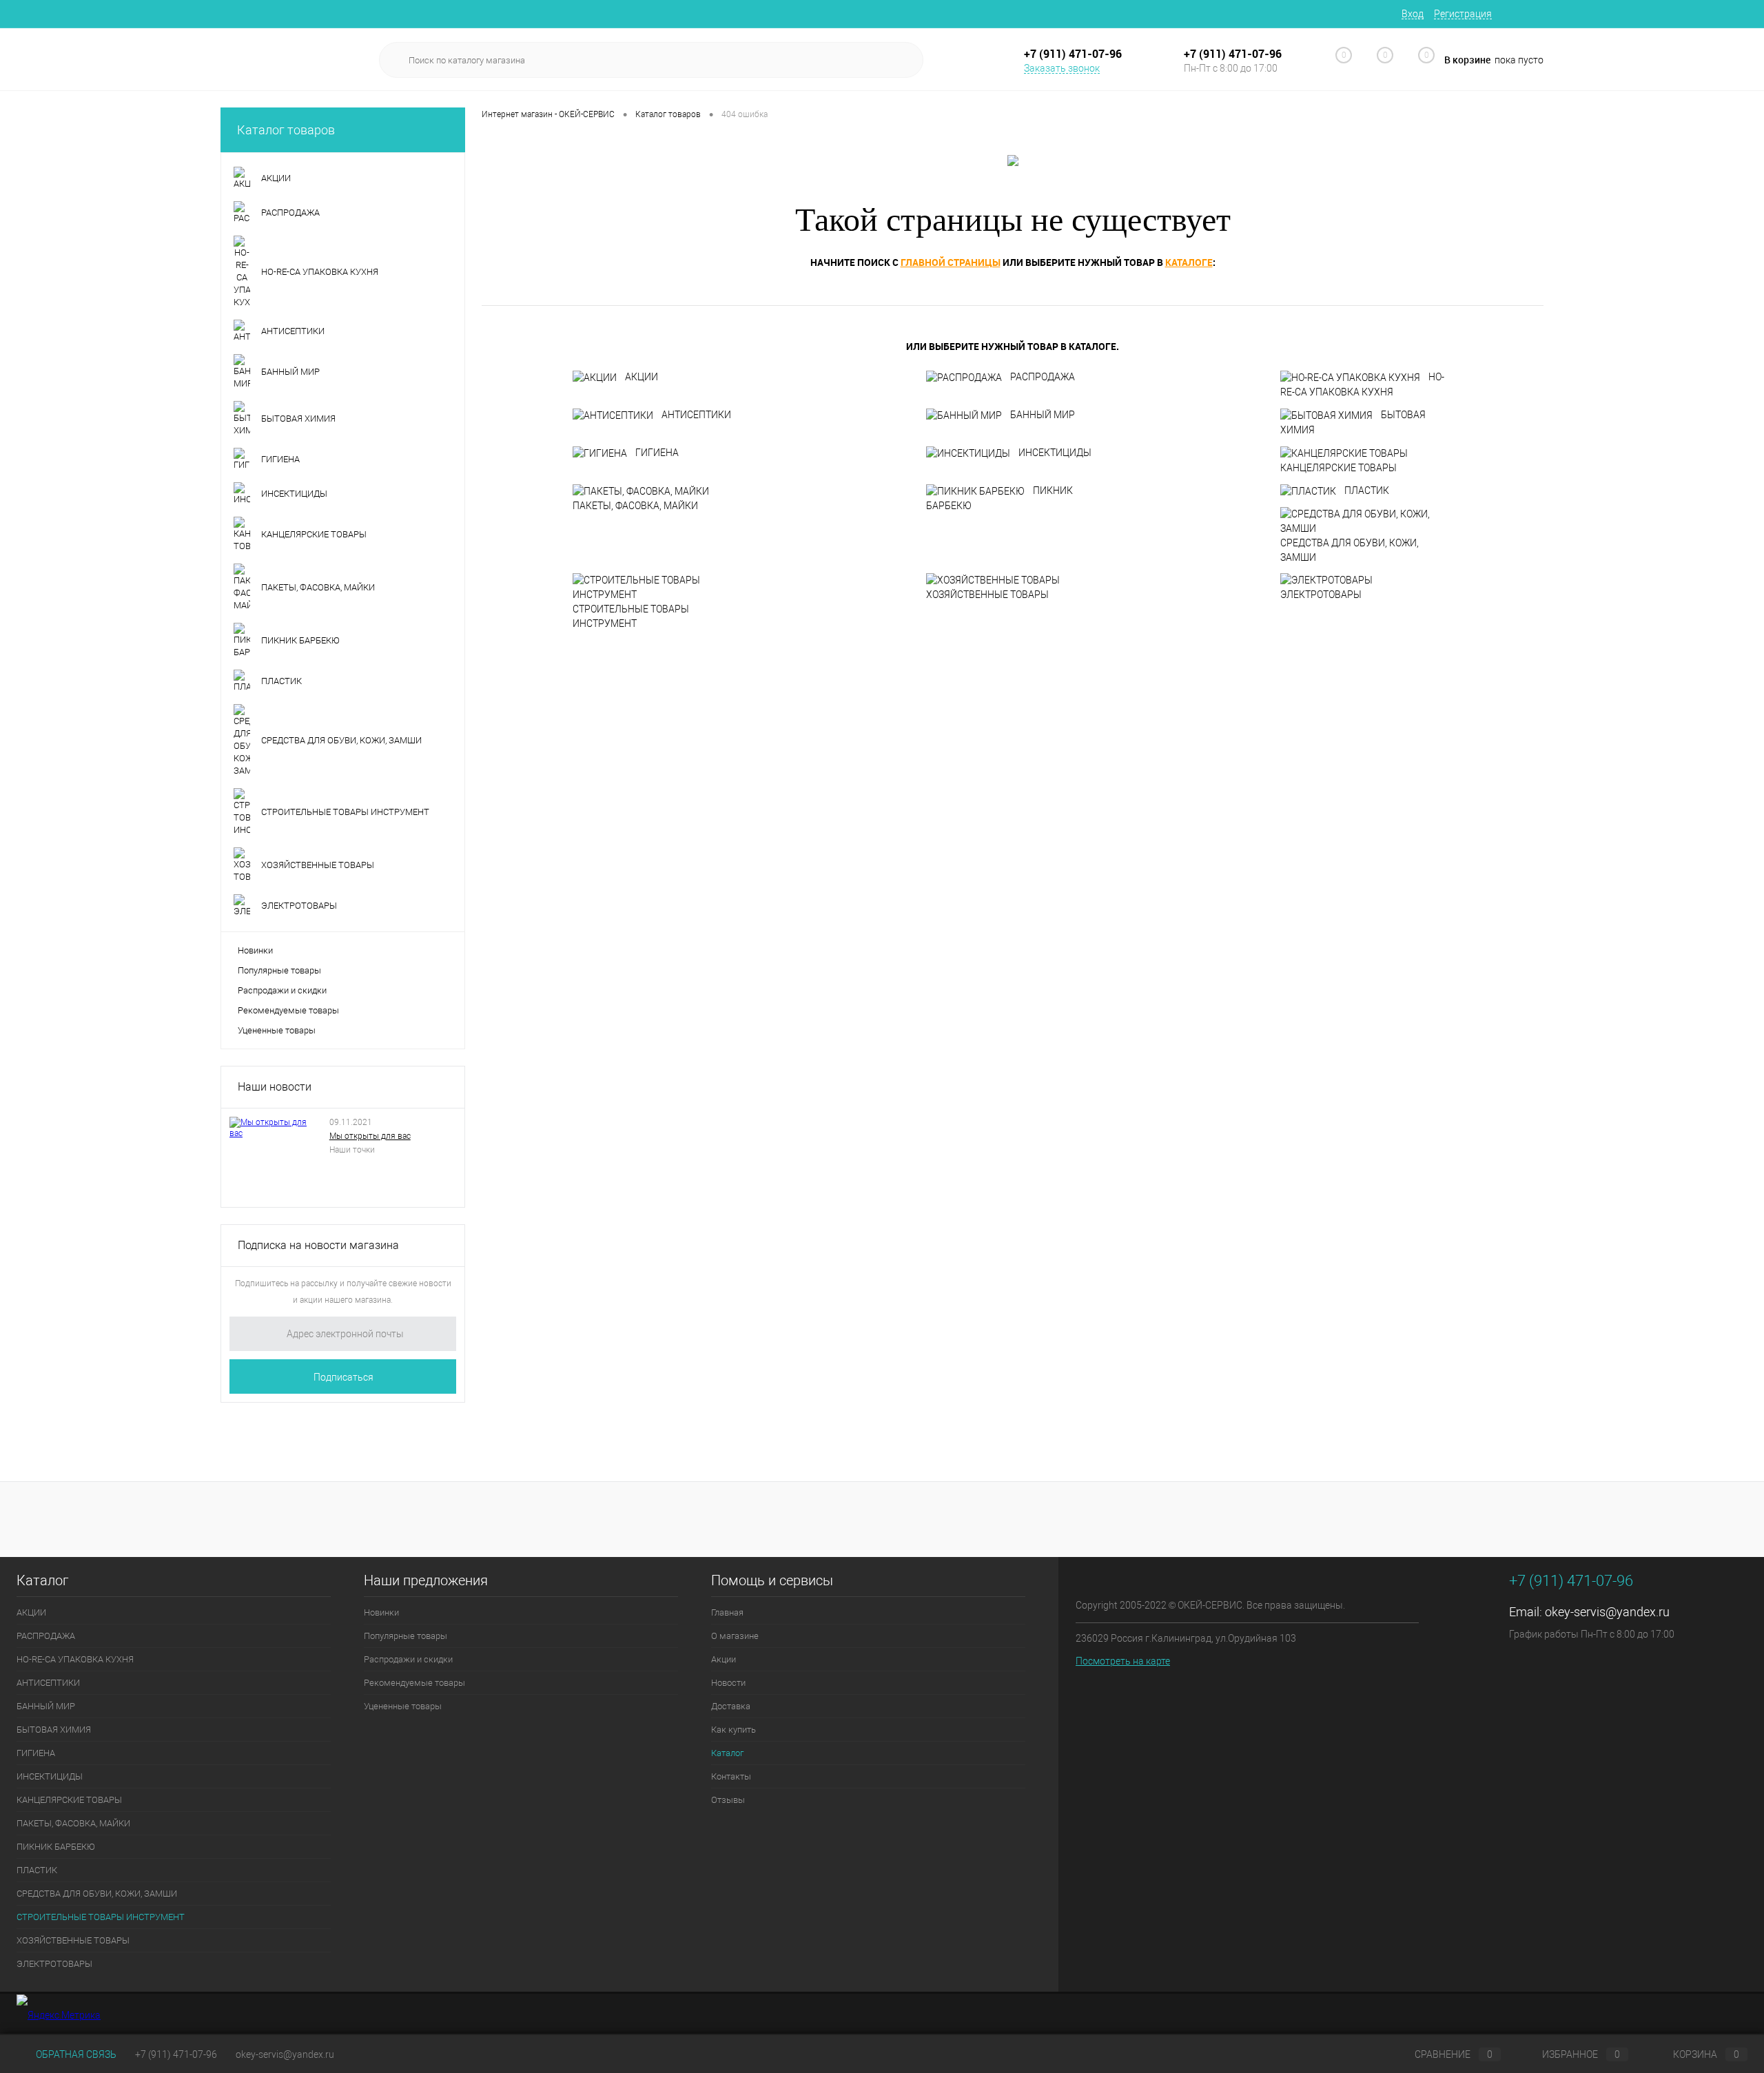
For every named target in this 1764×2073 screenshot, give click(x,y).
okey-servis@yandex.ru (1607, 1612)
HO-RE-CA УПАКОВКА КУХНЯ (1362, 384)
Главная (727, 1612)
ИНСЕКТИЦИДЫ (1055, 453)
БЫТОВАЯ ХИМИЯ (1353, 422)
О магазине (735, 1636)
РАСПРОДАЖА (1043, 377)
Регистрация (1463, 14)
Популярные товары (279, 970)
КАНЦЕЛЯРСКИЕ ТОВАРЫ (1339, 468)
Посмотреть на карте (1123, 1661)
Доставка (731, 1706)
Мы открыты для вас (370, 1136)
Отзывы (728, 1800)
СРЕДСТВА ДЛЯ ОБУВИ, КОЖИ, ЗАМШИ (1350, 550)
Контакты (731, 1776)
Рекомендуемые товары (288, 1010)
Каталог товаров (286, 130)
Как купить (734, 1730)
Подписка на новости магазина (318, 1245)
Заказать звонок (1062, 68)
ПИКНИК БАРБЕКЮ (999, 498)
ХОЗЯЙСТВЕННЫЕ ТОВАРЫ (987, 595)
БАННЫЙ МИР (1043, 415)
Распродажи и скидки (282, 990)
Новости (728, 1683)
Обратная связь (75, 2054)
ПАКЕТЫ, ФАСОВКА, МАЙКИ (635, 506)
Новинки (255, 950)
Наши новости (275, 1087)
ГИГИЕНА (657, 453)
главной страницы (951, 262)
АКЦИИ (642, 377)
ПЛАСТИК (1367, 491)
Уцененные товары (277, 1030)
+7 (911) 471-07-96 (176, 2054)
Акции (724, 1659)
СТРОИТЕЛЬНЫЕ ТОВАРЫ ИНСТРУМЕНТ (631, 616)
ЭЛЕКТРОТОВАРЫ (1321, 595)
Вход (1413, 14)
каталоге (1189, 262)
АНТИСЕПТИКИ (696, 415)
